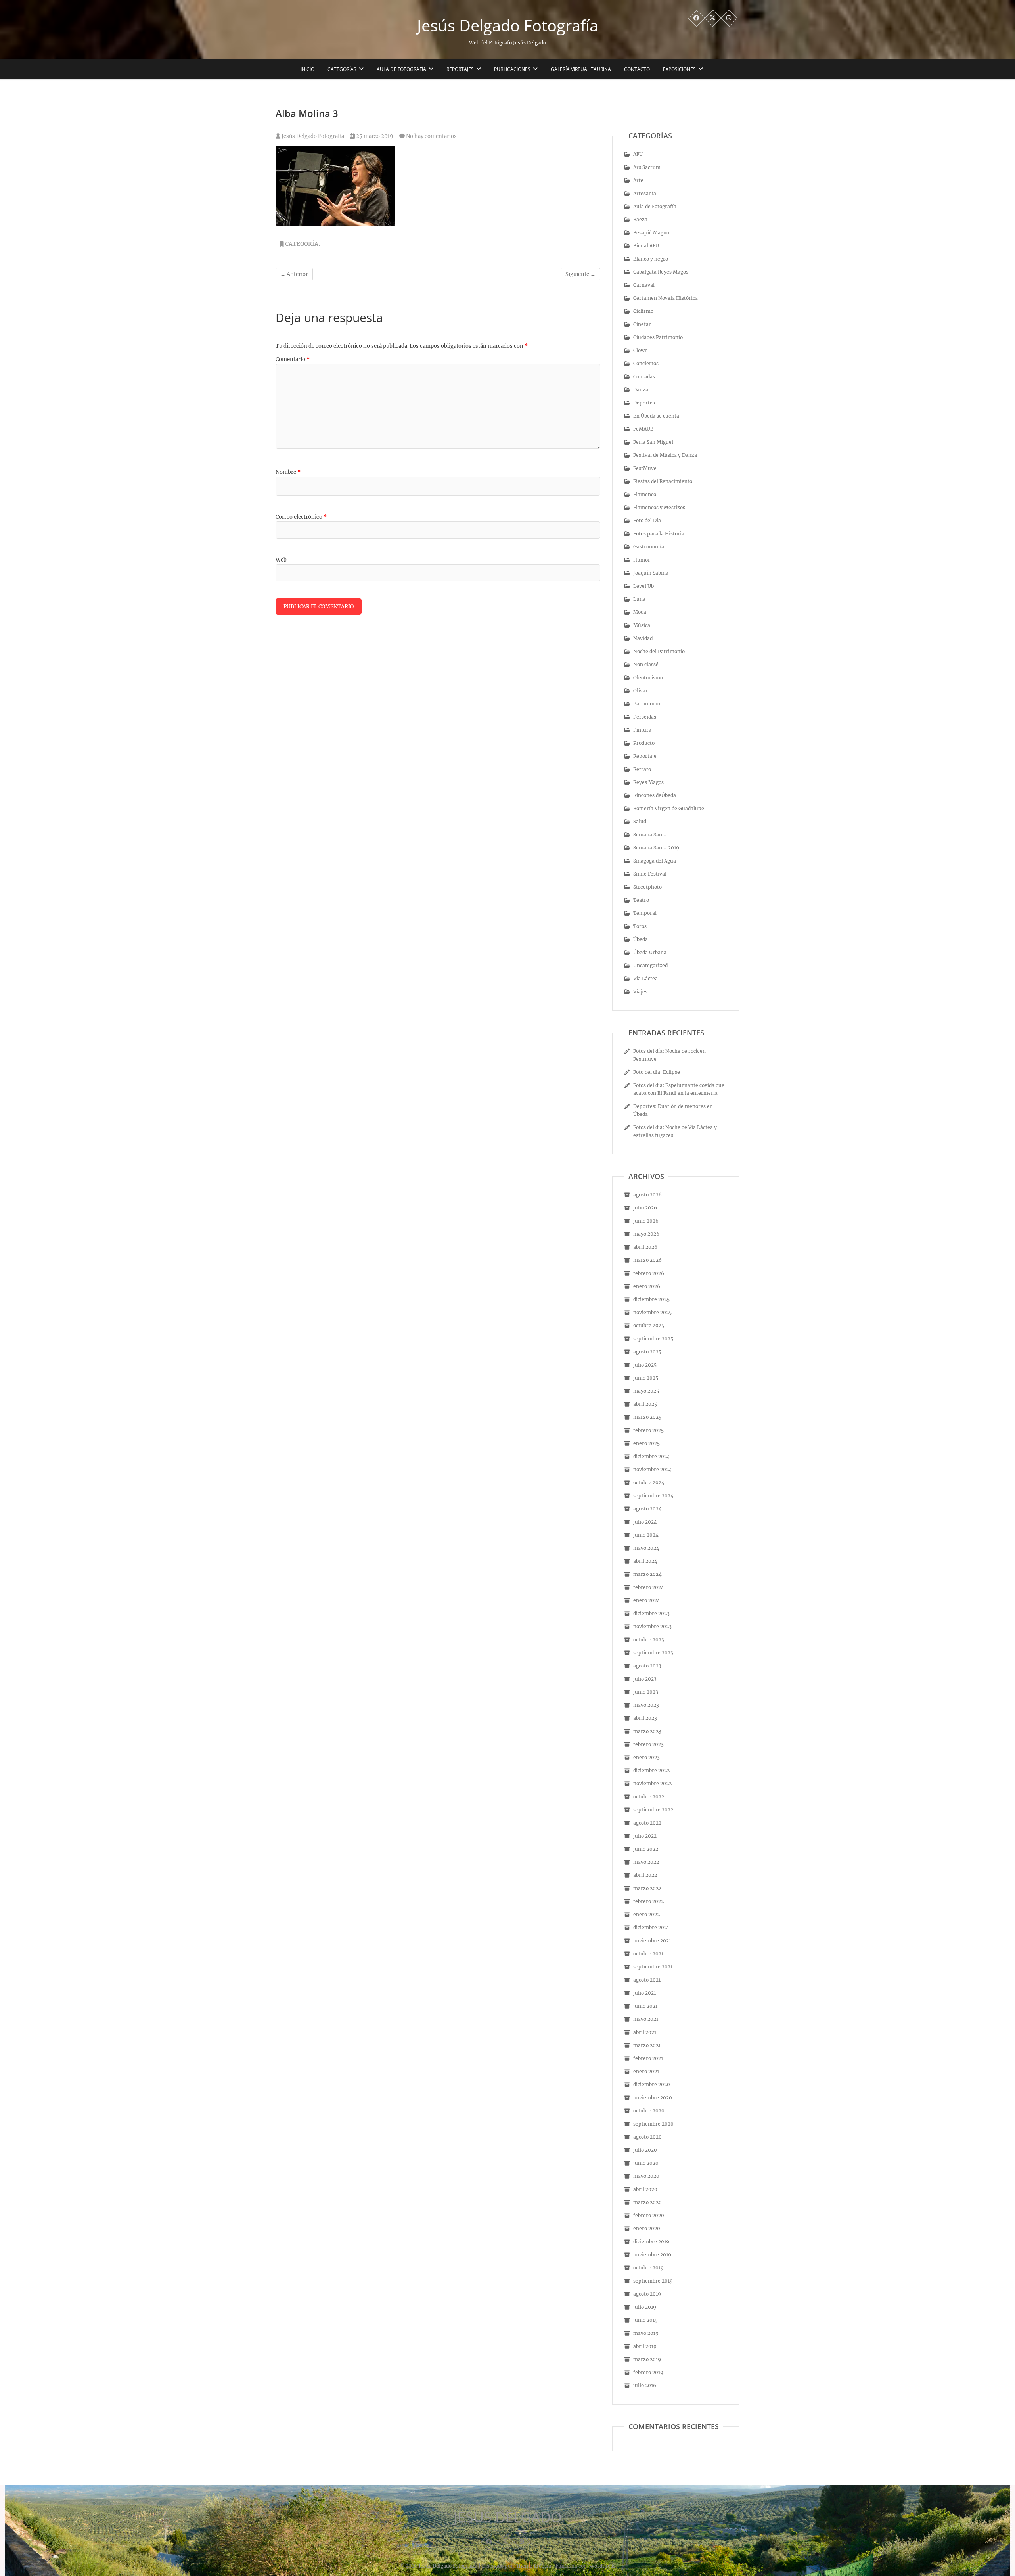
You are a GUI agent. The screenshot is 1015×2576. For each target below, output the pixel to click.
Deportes (644, 403)
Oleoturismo (648, 678)
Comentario (293, 359)
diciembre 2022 (651, 1770)
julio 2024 (645, 1522)
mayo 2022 (646, 1862)
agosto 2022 (647, 1823)
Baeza (640, 219)
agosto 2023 (647, 1666)
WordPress (602, 2566)
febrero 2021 (648, 2058)
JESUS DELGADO (508, 2517)
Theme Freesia (533, 2566)
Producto (644, 743)
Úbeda (641, 939)
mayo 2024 (646, 1548)
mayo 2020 (646, 2176)
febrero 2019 (648, 2372)
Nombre (288, 472)
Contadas (644, 377)
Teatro (641, 900)
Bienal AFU (646, 246)
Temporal (645, 913)
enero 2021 (646, 2071)
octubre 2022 (649, 1797)
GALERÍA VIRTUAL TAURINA (581, 69)
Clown (641, 350)
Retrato (642, 769)
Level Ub (643, 586)
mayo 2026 (646, 1234)
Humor (642, 560)
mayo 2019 (646, 2333)
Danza (641, 390)
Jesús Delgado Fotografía (508, 25)
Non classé (646, 664)
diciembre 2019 (651, 2242)
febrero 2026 (649, 1273)
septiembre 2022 (653, 1810)
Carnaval (644, 285)
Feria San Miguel (653, 442)
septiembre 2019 (653, 2281)
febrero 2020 (649, 2215)
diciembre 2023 (651, 1613)
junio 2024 (646, 1535)
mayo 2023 (646, 1705)
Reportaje (645, 756)
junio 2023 (646, 1692)
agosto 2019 (647, 2294)
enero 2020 (647, 2228)
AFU (638, 154)
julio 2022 (645, 1836)
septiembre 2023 (653, 1653)
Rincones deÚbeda (655, 795)
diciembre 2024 (652, 1456)
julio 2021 (644, 1993)
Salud (640, 821)
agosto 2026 (647, 1195)
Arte (638, 180)
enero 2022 (646, 1914)
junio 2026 (646, 1221)
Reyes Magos (648, 782)
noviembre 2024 (653, 1469)
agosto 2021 (647, 1980)
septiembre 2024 (653, 1496)
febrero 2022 (648, 1901)
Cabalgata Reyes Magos (661, 272)
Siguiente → (580, 274)
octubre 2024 (649, 1483)
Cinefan (643, 324)
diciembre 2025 (651, 1299)
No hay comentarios (431, 136)
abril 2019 (645, 2346)
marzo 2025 (647, 1417)
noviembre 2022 (652, 1783)
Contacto (637, 69)
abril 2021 (645, 2032)
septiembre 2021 (653, 1967)
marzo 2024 (647, 1574)
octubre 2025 (649, 1325)
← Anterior (294, 274)
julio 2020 (645, 2150)
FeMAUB (643, 429)
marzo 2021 (647, 2045)
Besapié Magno (651, 233)
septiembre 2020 (653, 2124)
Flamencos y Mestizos (659, 507)
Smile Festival (650, 874)
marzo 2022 (647, 1888)
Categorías (342, 69)
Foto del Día (647, 520)
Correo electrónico (301, 517)
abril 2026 (645, 1247)
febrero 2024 (649, 1587)
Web (281, 560)
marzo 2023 (647, 1731)
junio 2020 (646, 2163)
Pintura (642, 730)
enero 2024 (647, 1600)
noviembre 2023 (652, 1626)
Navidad (643, 638)
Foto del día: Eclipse (657, 1072)
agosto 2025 (647, 1352)
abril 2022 (645, 1875)
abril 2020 (645, 2189)
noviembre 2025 (652, 1312)
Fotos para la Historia (659, 534)
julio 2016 (645, 2385)
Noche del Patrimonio (659, 651)
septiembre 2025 (653, 1339)
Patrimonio (647, 704)
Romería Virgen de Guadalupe (669, 808)
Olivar (641, 691)
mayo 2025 (646, 1391)
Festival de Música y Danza (665, 455)
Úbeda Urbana (650, 952)
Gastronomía (649, 547)
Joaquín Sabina (651, 573)
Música (642, 625)
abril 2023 (645, 1718)
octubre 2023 (649, 1640)
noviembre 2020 (653, 2098)
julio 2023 (645, 1679)
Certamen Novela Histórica (665, 298)
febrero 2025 (648, 1430)
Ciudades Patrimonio (658, 337)
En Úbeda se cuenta (656, 416)
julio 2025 (645, 1365)
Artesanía (645, 193)
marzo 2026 (647, 1260)
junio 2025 (646, 1378)
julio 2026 (645, 1208)
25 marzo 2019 (374, 136)
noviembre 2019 (652, 2255)
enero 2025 (646, 1443)
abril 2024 (645, 1561)
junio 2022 (646, 1849)
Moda (640, 612)
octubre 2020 (649, 2111)
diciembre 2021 (651, 1927)
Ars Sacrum (647, 167)
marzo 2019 (647, 2359)
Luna (639, 599)
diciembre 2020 (652, 2084)
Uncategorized (650, 965)
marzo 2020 (647, 2202)
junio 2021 (645, 2006)
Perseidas (645, 717)
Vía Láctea (645, 978)
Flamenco (645, 494)
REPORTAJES (460, 69)
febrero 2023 (648, 1744)
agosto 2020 (647, 2137)
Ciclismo (643, 311)
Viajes (640, 992)
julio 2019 (645, 2307)
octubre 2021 (648, 1954)
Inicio (307, 69)
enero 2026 (647, 1286)
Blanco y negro (651, 259)
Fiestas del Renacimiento (663, 481)
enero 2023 (646, 1757)
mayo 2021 (646, 2019)
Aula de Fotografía (401, 69)
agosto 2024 (647, 1509)
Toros (640, 926)
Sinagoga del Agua (655, 861)
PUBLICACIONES (512, 69)
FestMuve (645, 468)
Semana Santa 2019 (656, 848)
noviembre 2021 (652, 1941)
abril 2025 (645, 1404)
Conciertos (646, 363)
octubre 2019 (648, 2268)
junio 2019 (645, 2320)
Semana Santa (650, 835)
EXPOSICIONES (679, 69)
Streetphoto (647, 887)
